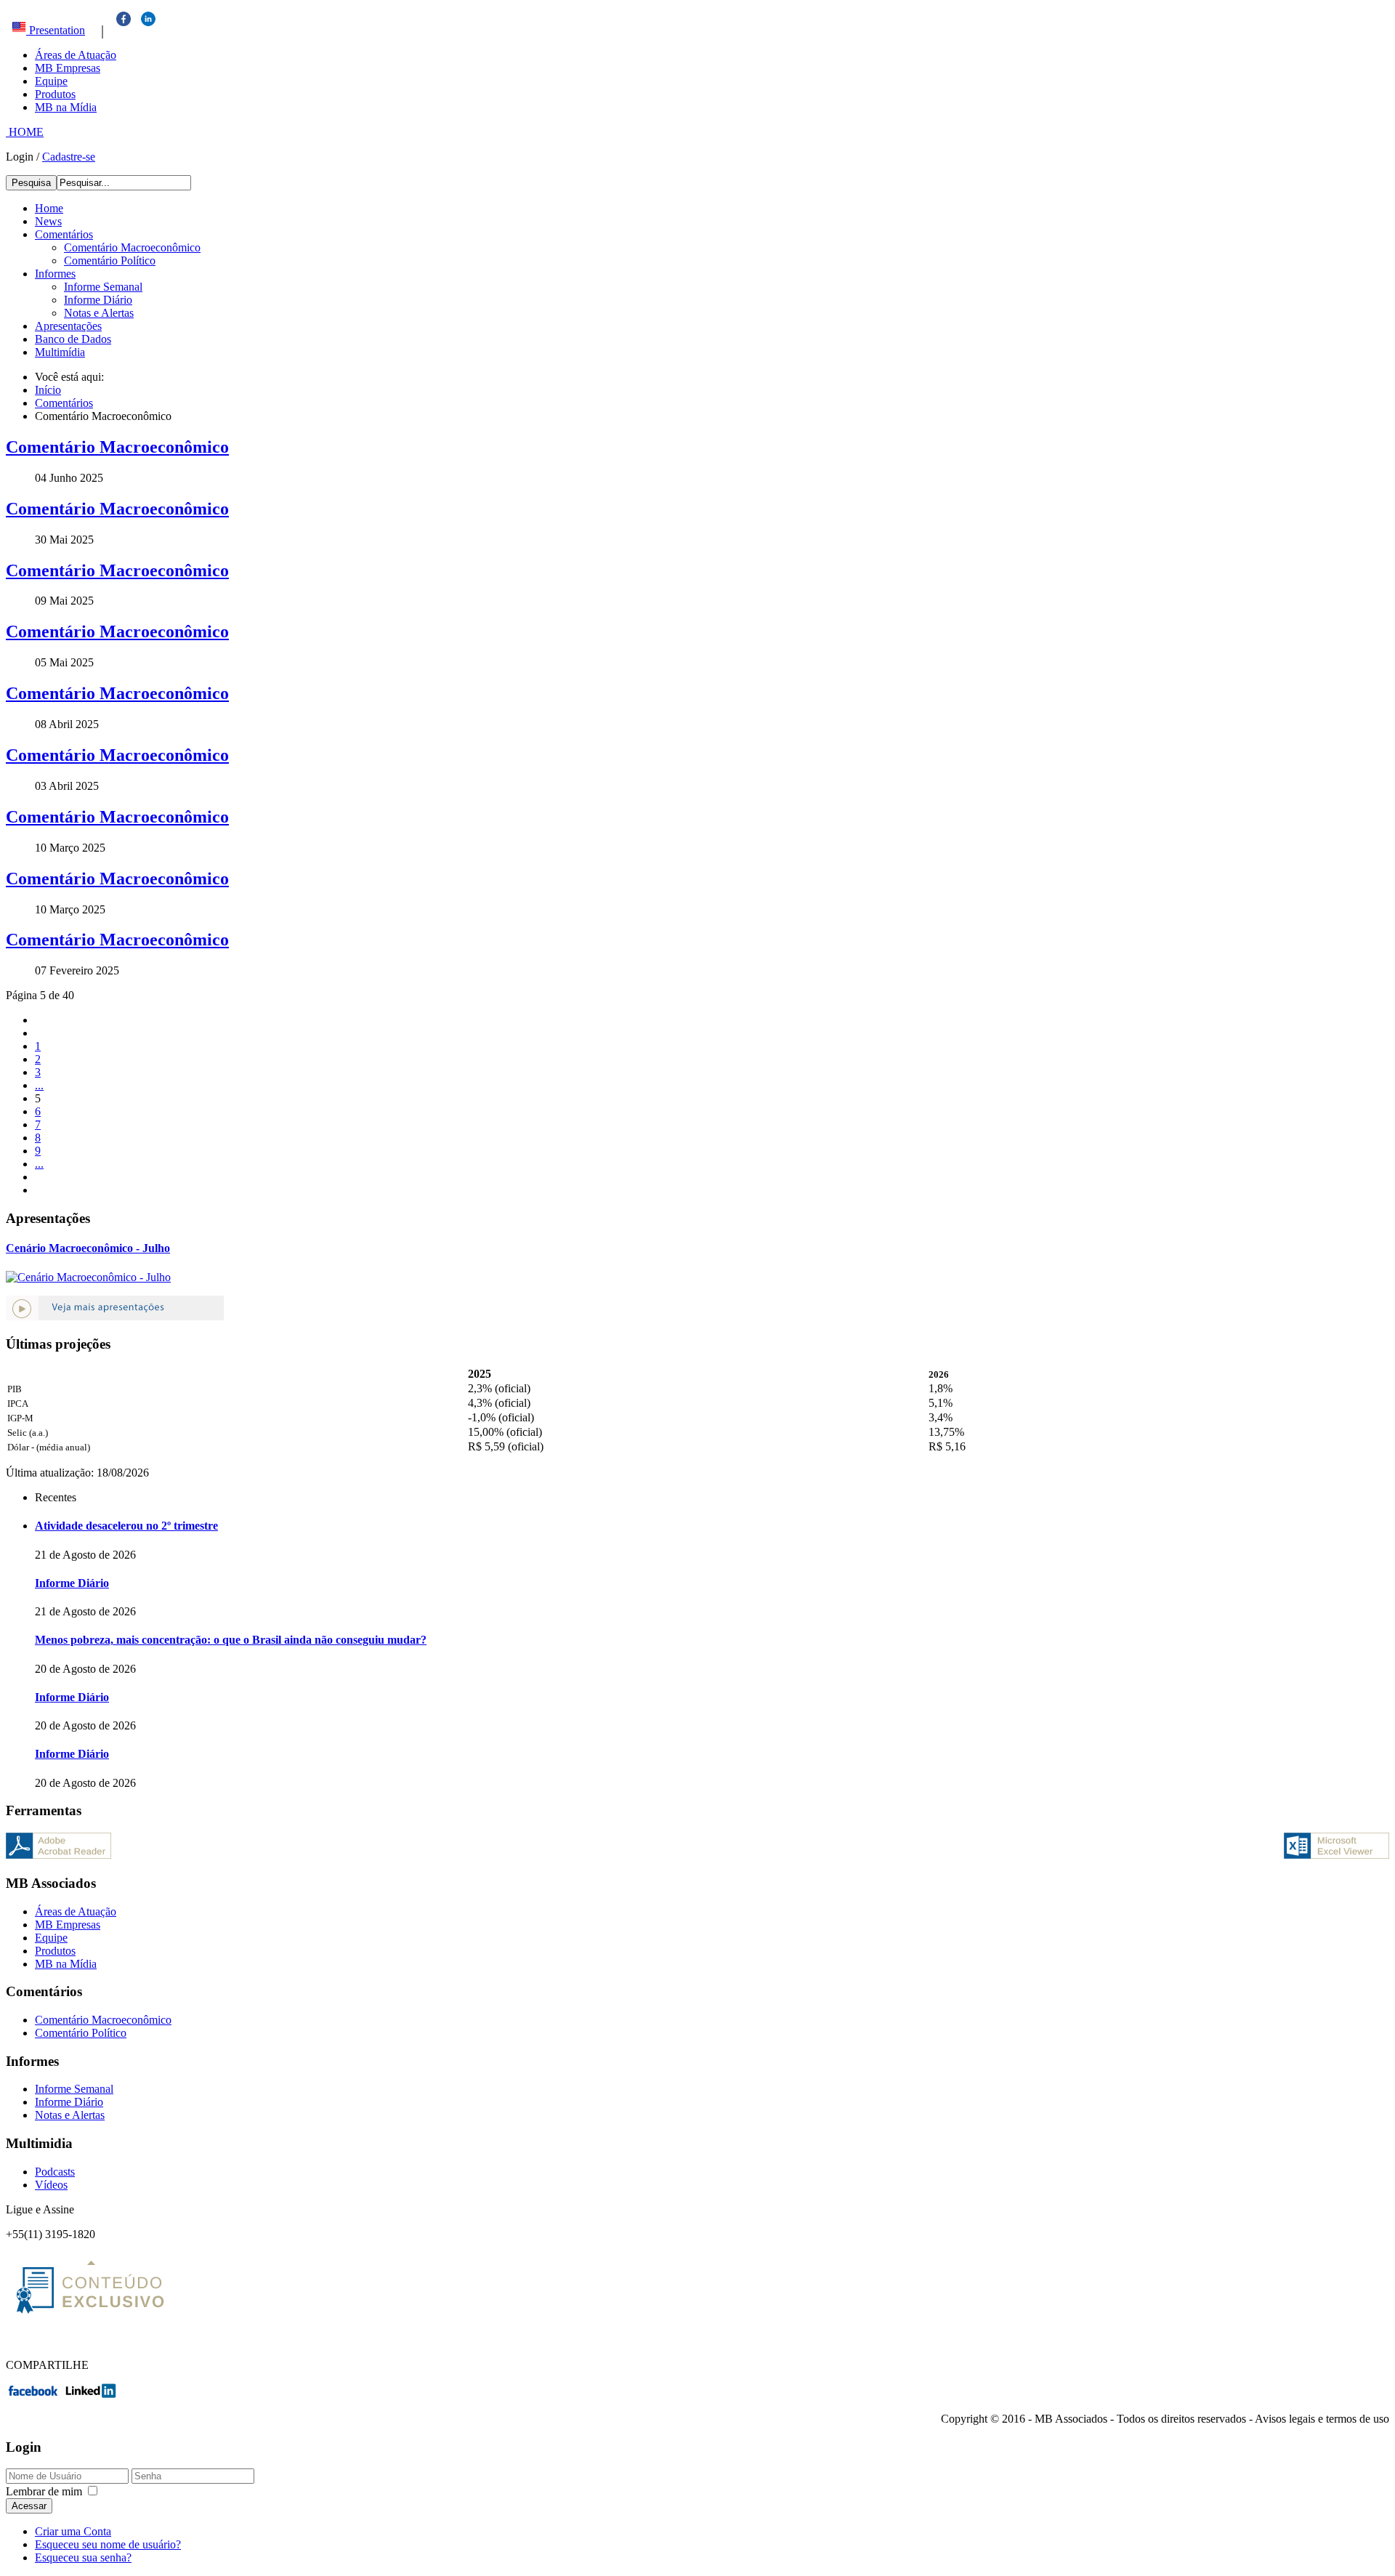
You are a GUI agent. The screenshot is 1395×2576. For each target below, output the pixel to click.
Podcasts (55, 2172)
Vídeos (51, 2185)
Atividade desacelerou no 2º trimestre (126, 1526)
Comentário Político (110, 261)
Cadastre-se (69, 157)
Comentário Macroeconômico (132, 247)
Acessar (29, 2506)
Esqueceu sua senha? (83, 2557)
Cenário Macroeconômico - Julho (88, 1248)
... (39, 1085)
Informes (55, 274)
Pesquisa (31, 183)
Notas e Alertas (99, 313)
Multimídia (60, 352)
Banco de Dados (73, 339)
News (48, 221)
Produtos (55, 94)
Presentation (56, 30)
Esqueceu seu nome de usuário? (108, 2544)
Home (49, 208)
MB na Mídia (66, 107)
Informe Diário (98, 300)
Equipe (51, 81)
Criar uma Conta (73, 2531)
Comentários (64, 234)
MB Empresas (68, 68)
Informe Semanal (103, 287)
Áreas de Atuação (76, 55)
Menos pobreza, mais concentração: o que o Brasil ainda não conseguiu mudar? (231, 1640)
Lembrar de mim (44, 2491)
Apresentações (68, 326)
